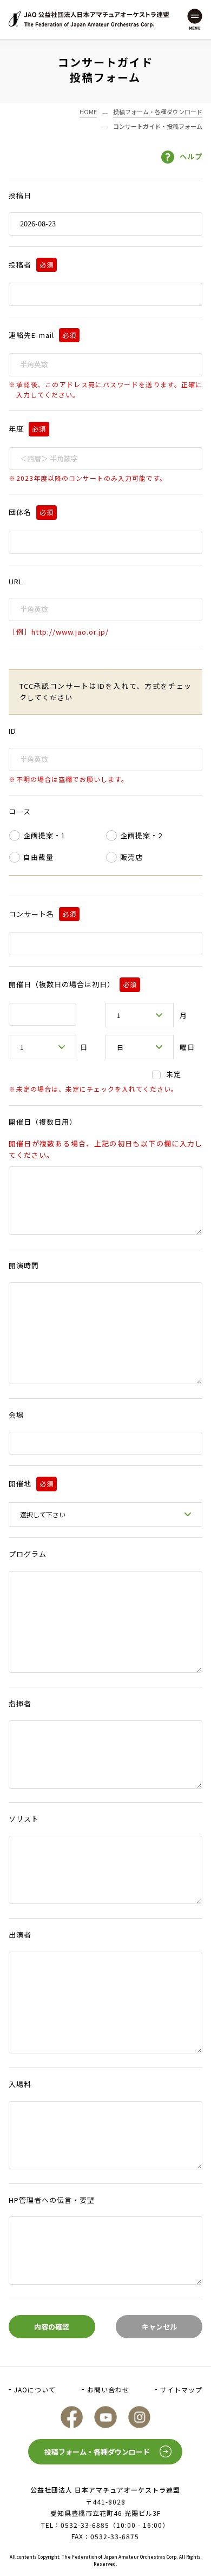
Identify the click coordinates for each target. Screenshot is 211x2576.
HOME (88, 112)
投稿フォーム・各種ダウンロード (158, 112)
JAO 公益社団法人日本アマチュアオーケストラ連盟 (89, 19)
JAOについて (35, 2389)
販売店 (131, 857)
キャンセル (159, 2327)
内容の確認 (52, 2327)
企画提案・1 (44, 835)
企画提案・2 (141, 835)
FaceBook (72, 2417)
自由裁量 (38, 857)
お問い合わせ (108, 2389)
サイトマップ (181, 2389)
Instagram (139, 2417)
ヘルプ (191, 156)
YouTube (105, 2417)
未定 (174, 1074)
